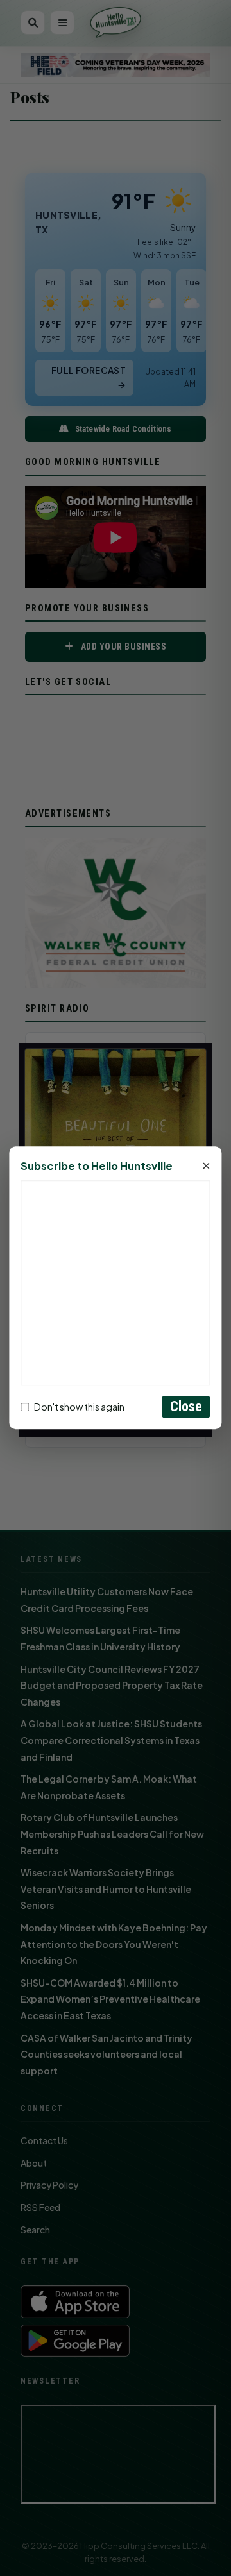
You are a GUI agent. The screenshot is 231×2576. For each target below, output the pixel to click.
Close (186, 1407)
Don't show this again (79, 1407)
